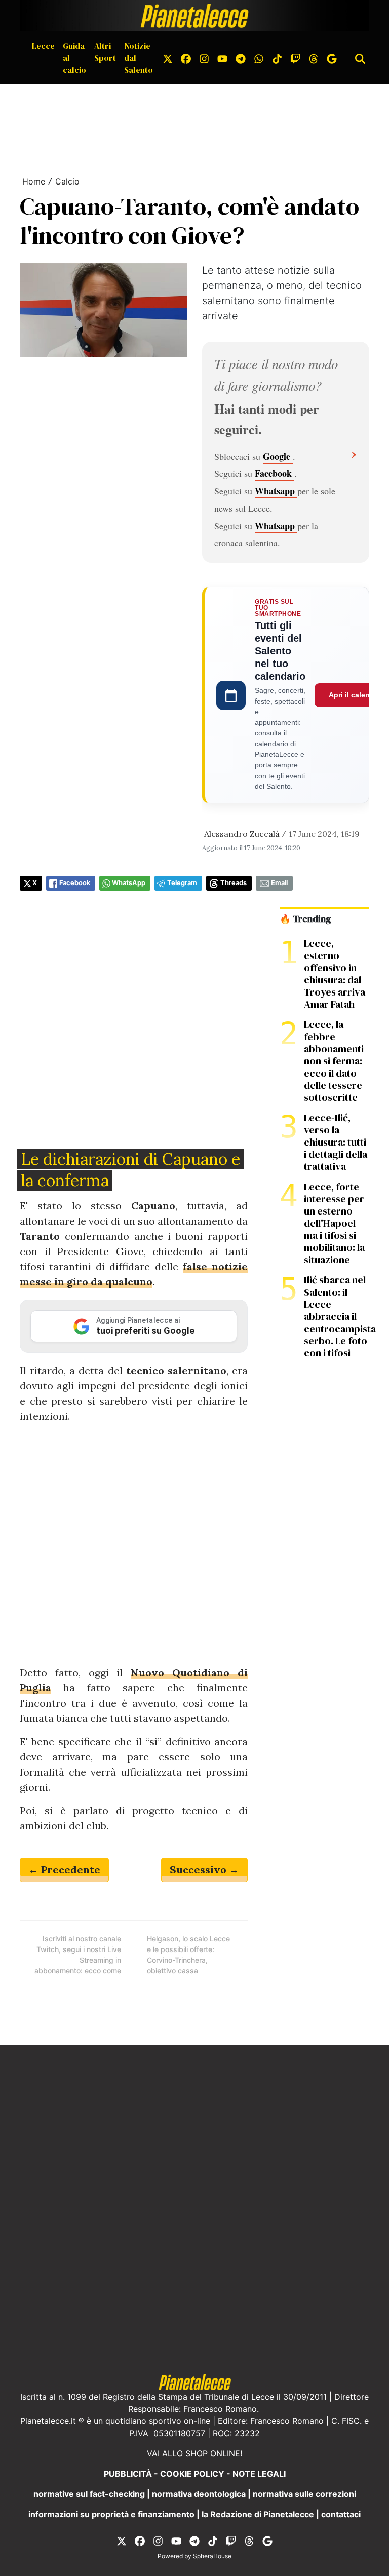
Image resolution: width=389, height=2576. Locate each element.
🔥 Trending (305, 919)
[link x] (168, 58)
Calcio (67, 181)
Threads (234, 883)
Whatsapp (276, 491)
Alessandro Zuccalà (242, 834)
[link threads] (314, 58)
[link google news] (332, 58)
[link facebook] (186, 58)
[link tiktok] (277, 58)
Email (279, 883)
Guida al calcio (74, 58)
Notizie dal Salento (139, 58)
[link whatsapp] (259, 58)
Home (34, 181)
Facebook (275, 473)
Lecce (43, 46)
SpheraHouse (212, 2556)
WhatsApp (129, 883)
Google (278, 456)
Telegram (182, 883)
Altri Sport (105, 52)
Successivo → (204, 1870)
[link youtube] (222, 58)
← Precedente (64, 1870)
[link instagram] (204, 58)
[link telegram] (241, 58)
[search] (360, 58)
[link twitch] (295, 58)
